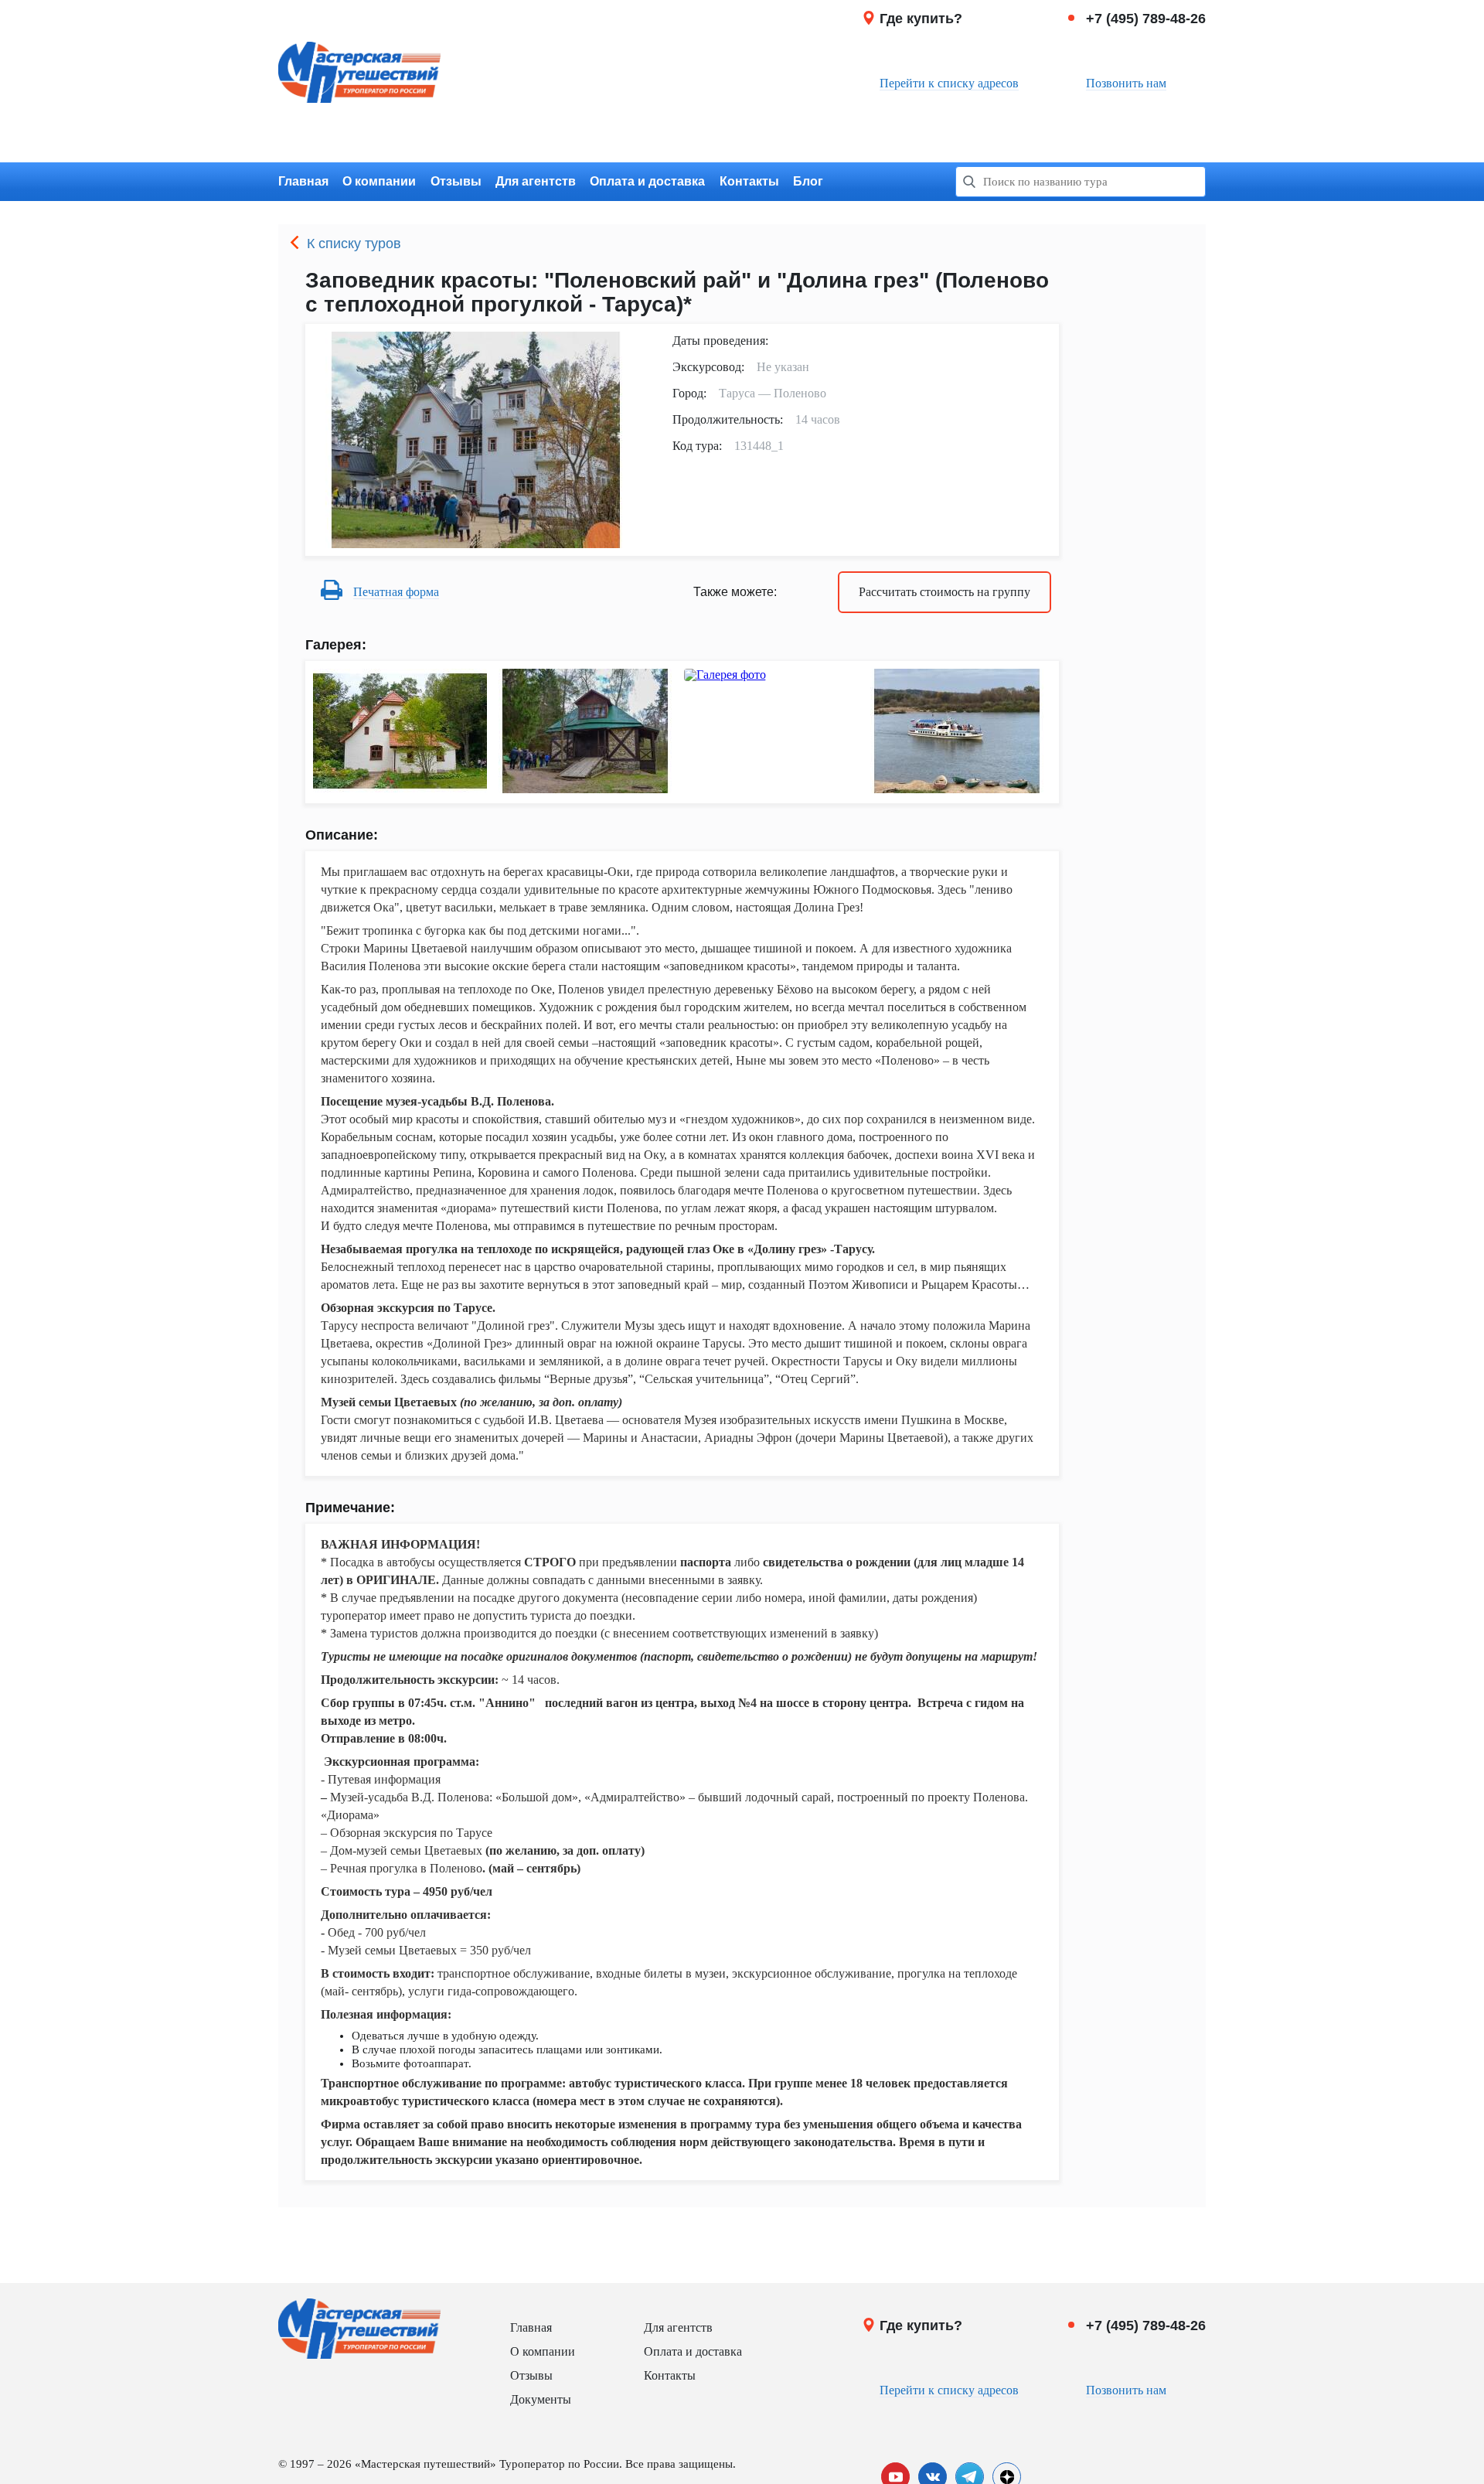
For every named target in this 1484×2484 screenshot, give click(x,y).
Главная (303, 181)
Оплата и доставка (647, 181)
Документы (541, 2399)
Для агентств (536, 181)
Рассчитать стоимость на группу (945, 592)
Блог (808, 181)
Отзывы (456, 181)
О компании (379, 181)
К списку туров (354, 244)
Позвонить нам (1126, 83)
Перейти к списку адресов (949, 83)
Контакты (749, 181)
